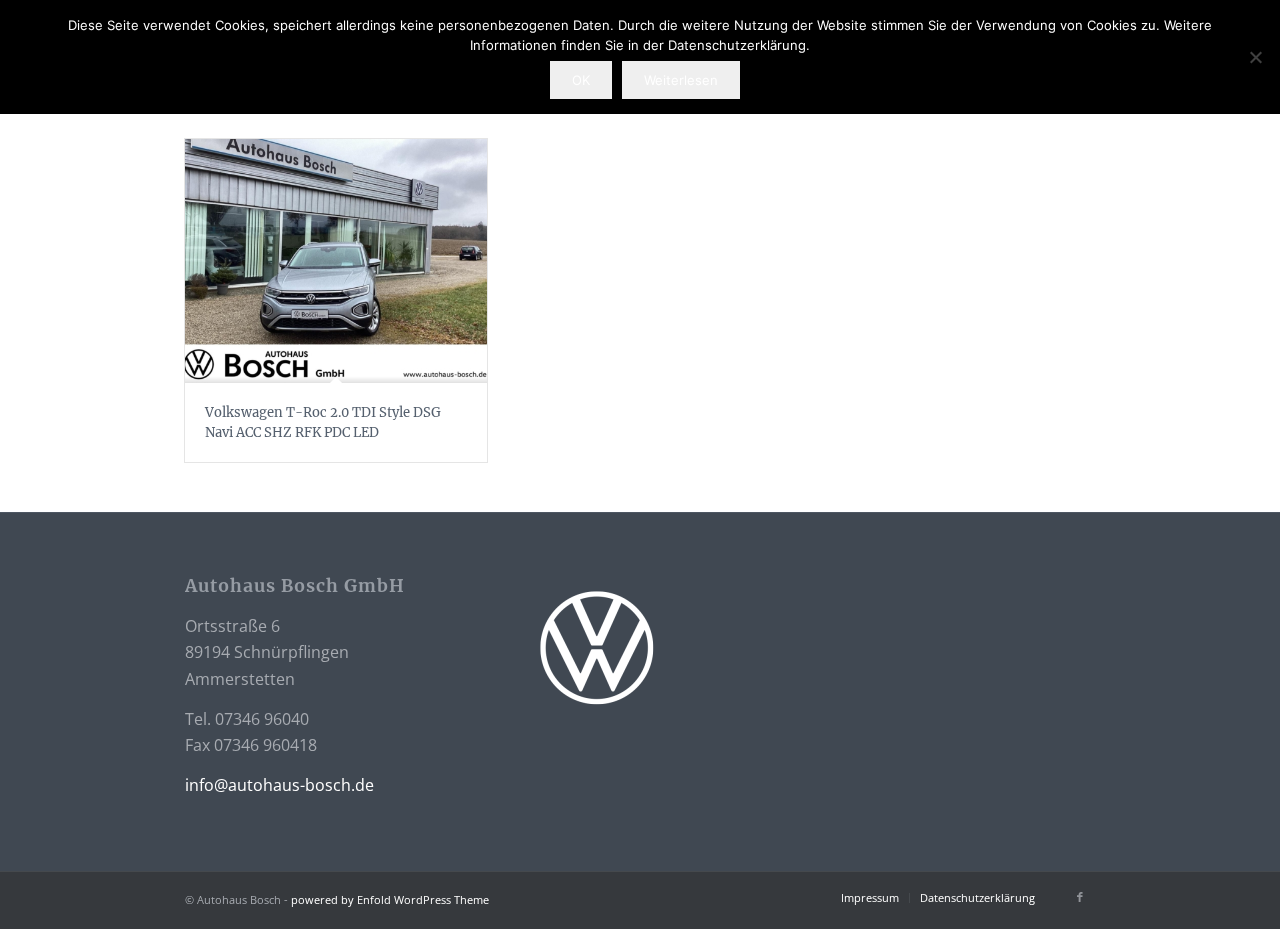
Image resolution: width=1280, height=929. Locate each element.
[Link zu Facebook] (1080, 897)
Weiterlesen (681, 80)
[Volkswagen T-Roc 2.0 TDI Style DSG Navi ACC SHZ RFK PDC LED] (336, 261)
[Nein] (1255, 57)
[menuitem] (870, 898)
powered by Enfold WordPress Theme (390, 899)
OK (581, 80)
